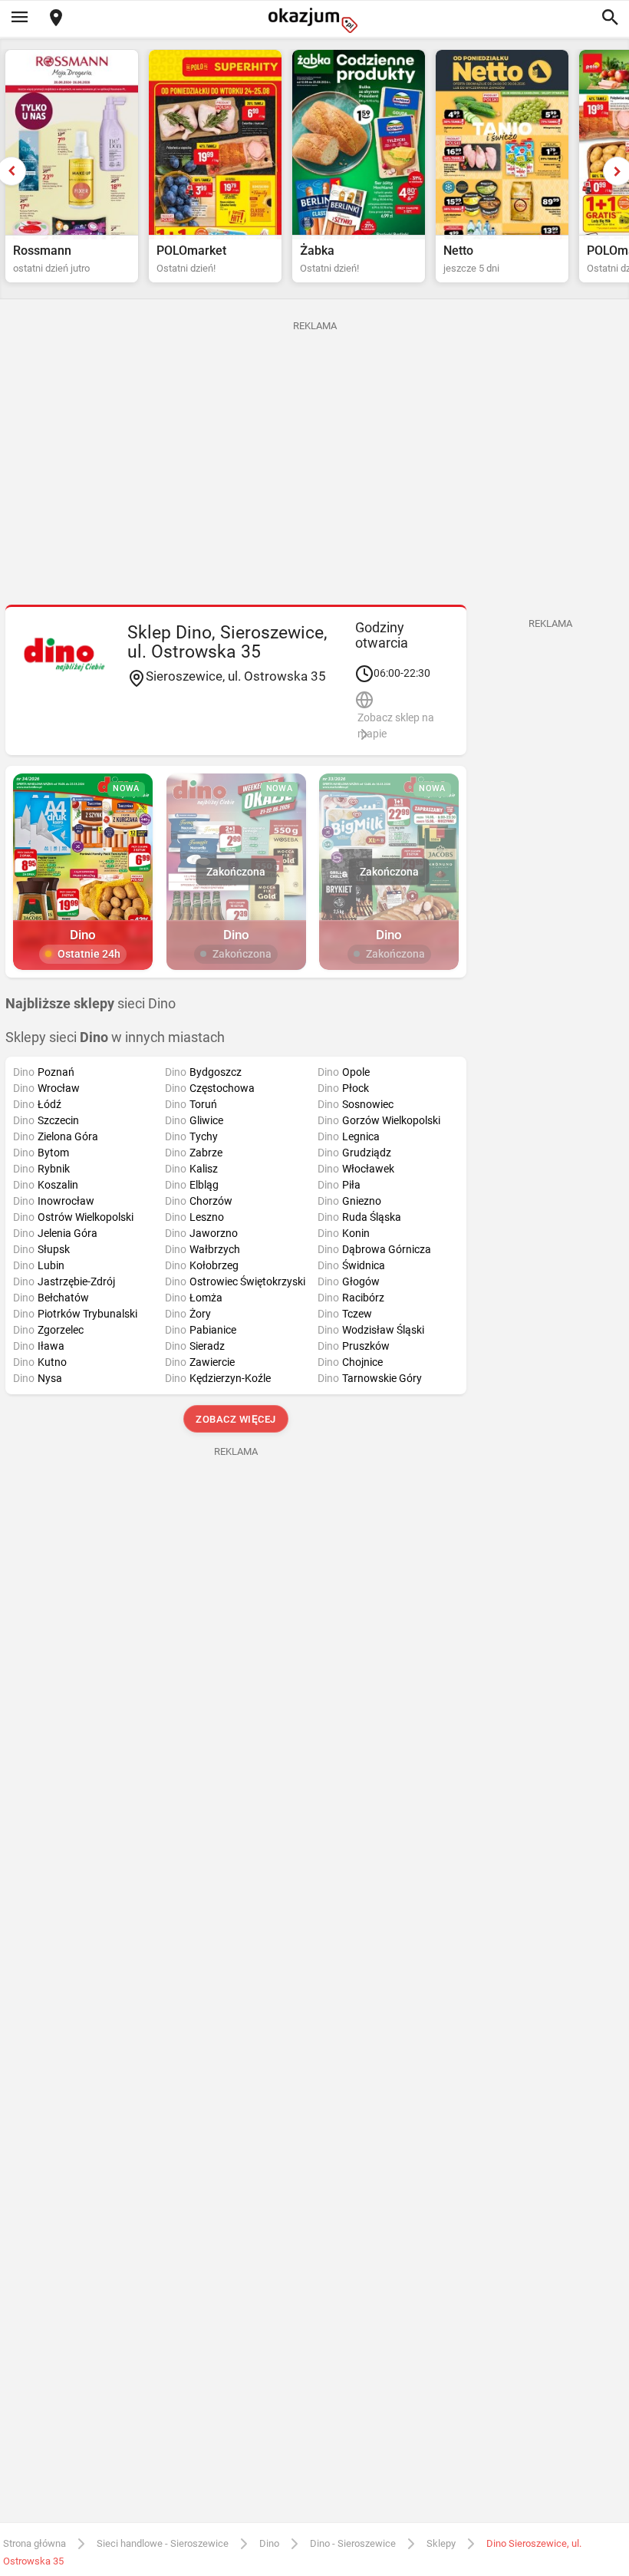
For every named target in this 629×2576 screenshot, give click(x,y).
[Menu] (19, 18)
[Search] (610, 18)
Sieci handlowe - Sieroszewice (163, 2543)
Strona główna (35, 2543)
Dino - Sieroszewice (353, 2543)
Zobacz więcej (236, 1419)
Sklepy (441, 2543)
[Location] (56, 19)
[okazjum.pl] (314, 20)
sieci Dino (91, 1004)
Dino (269, 2543)
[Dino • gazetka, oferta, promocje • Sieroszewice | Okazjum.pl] (64, 655)
